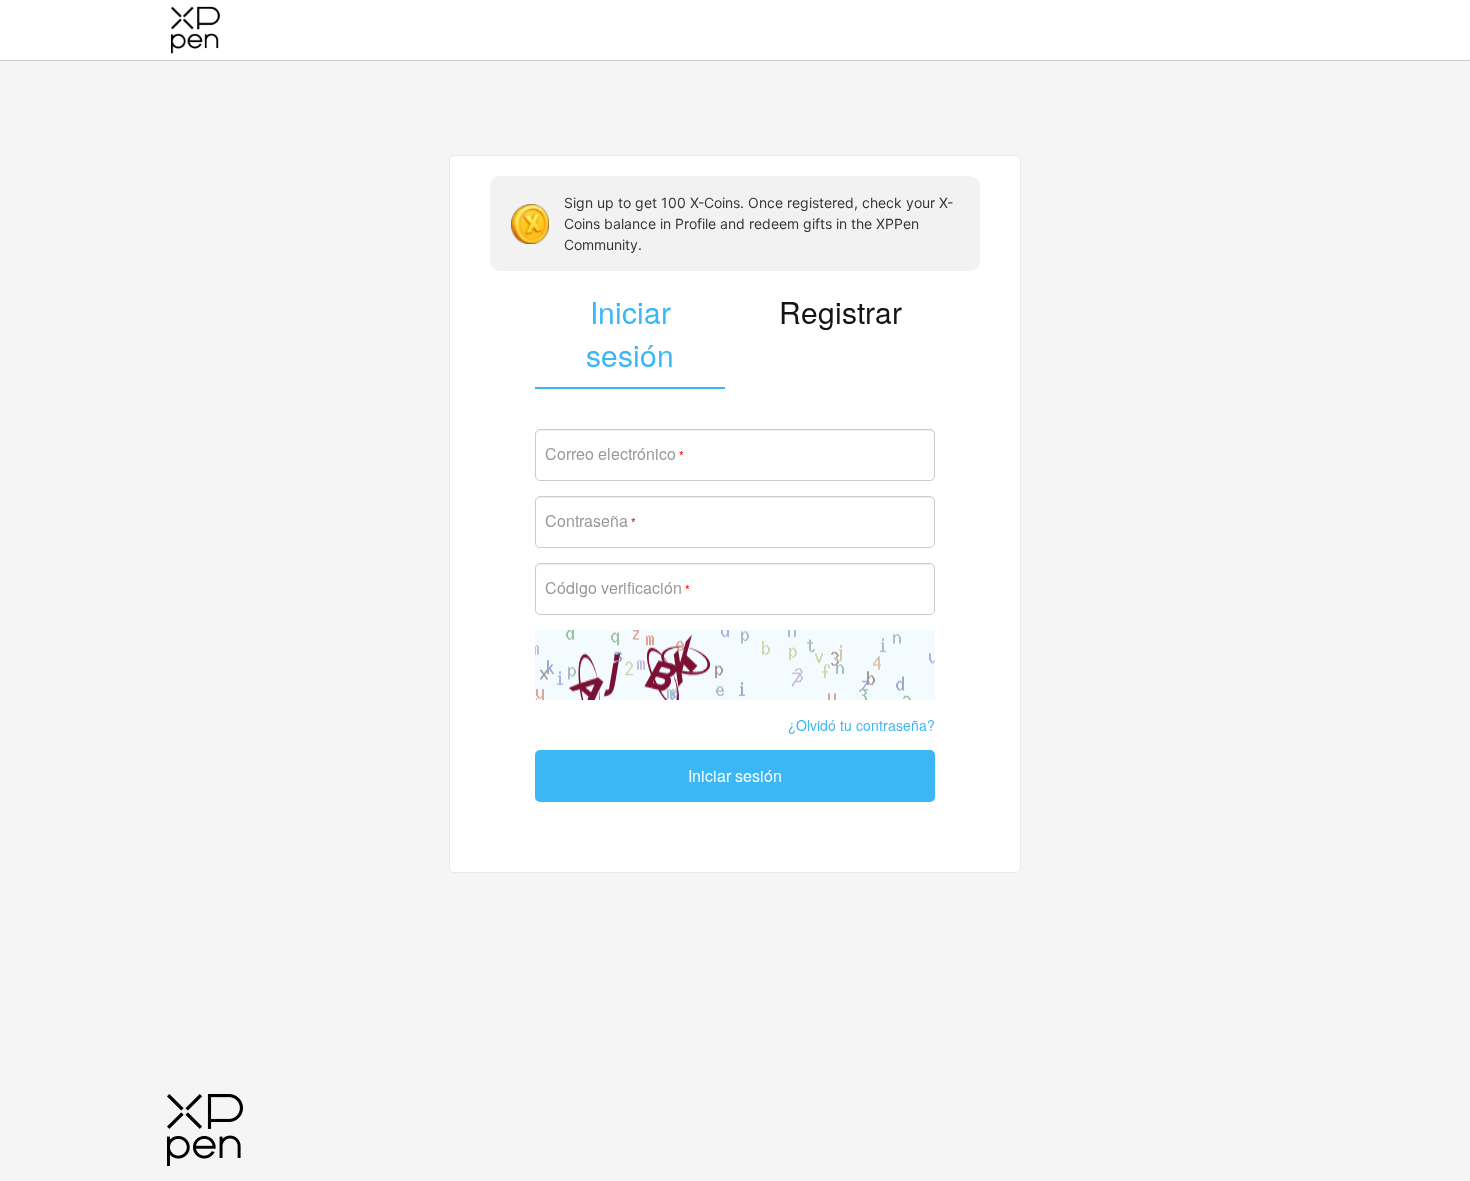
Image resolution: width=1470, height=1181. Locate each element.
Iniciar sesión (735, 775)
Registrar (840, 311)
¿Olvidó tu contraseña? (861, 725)
